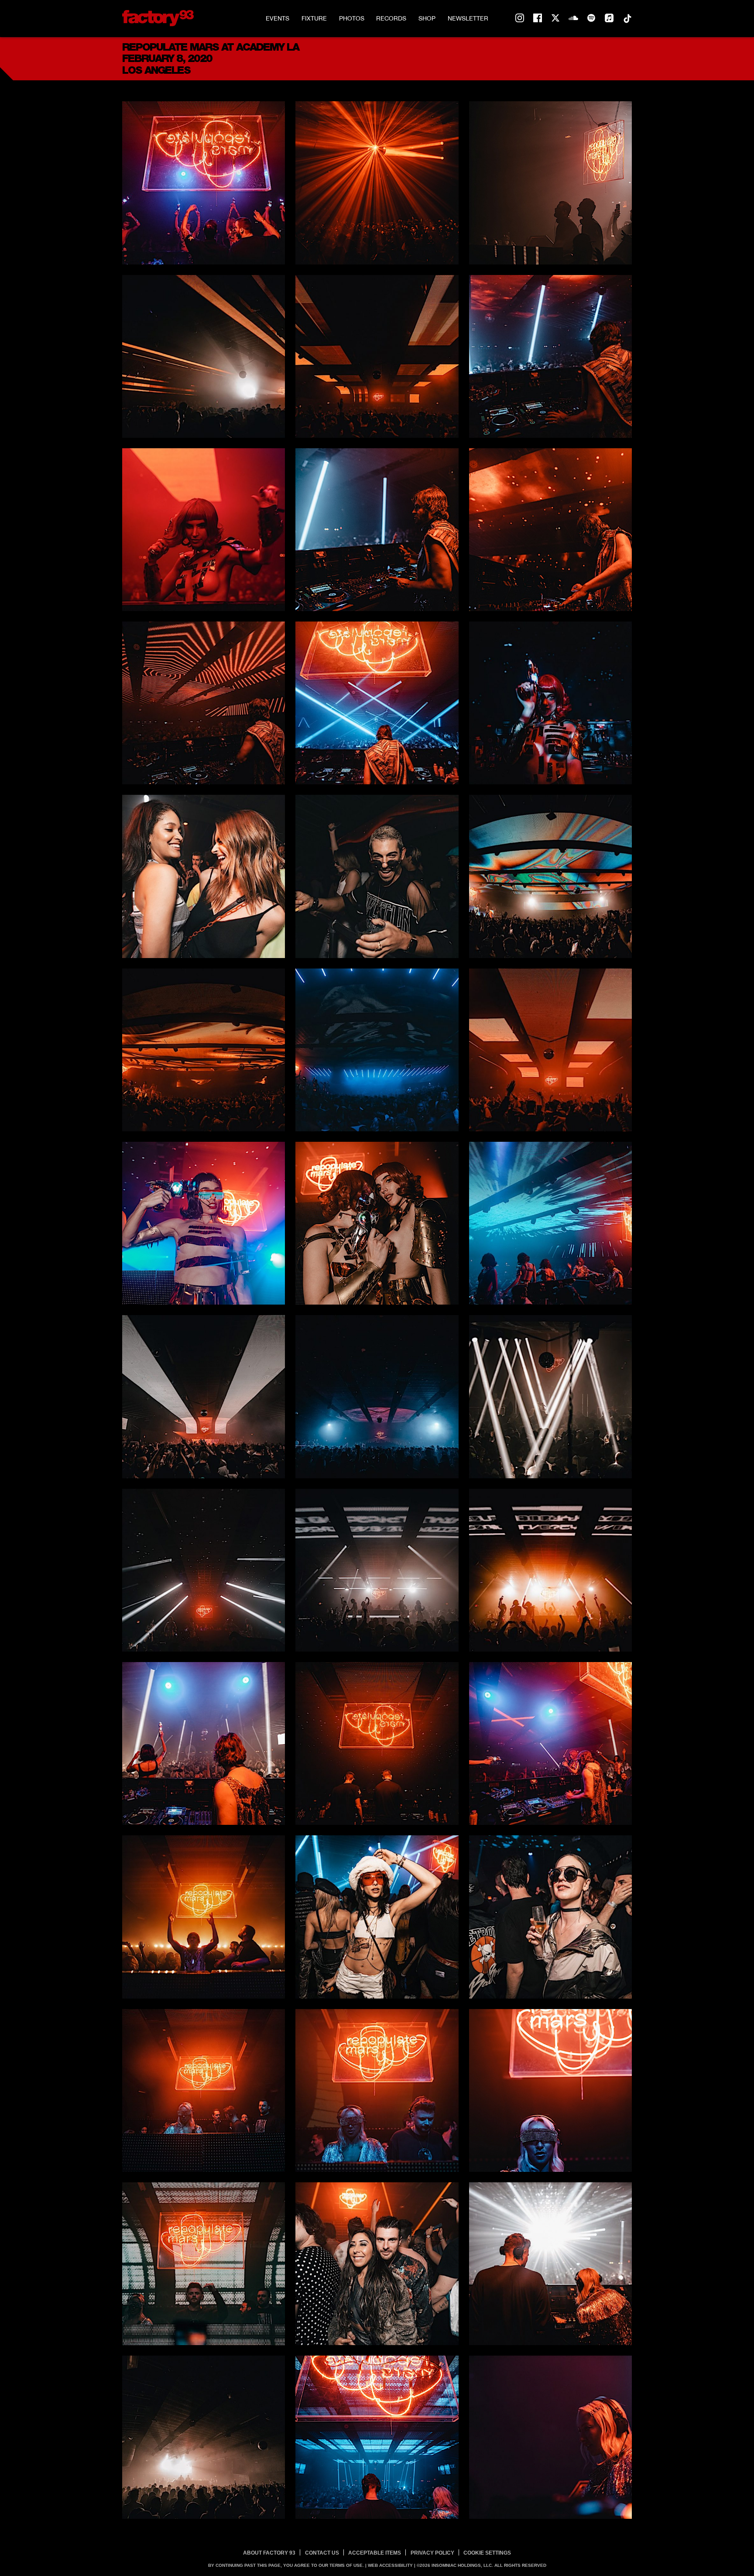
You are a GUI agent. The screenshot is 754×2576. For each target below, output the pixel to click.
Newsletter (468, 18)
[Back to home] (158, 18)
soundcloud (573, 18)
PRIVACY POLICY (432, 2553)
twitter (555, 18)
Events (278, 18)
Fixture (314, 18)
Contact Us (322, 2553)
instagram (520, 18)
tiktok (627, 18)
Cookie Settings (487, 2553)
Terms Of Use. (347, 2565)
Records (391, 18)
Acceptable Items (375, 2553)
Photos (352, 18)
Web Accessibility (390, 2565)
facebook (538, 18)
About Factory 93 (269, 2553)
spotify (591, 18)
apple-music (609, 18)
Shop (427, 18)
